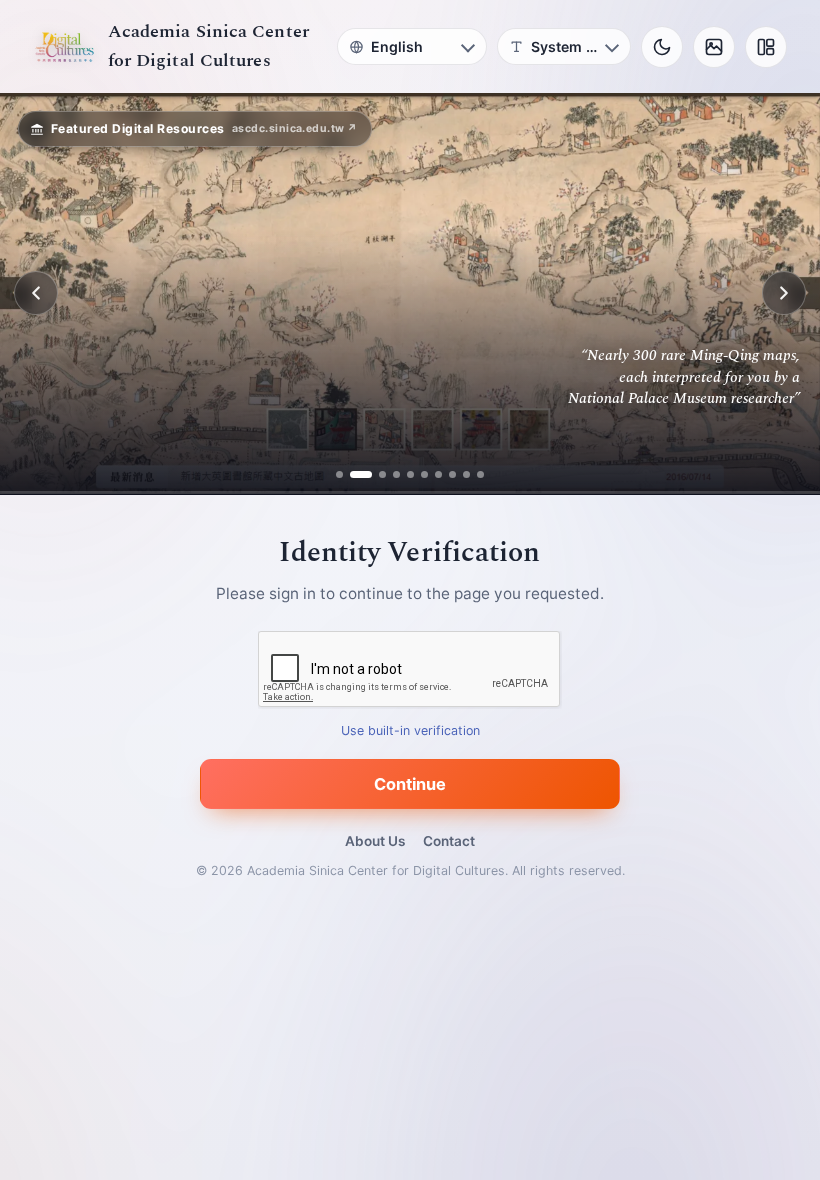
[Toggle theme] (662, 47)
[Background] (714, 47)
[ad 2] (353, 474)
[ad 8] (452, 474)
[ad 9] (466, 474)
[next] (784, 293)
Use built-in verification (410, 730)
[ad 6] (424, 474)
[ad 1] (339, 474)
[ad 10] (480, 474)
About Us (375, 841)
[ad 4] (396, 474)
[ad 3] (375, 474)
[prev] (36, 293)
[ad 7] (438, 474)
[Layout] (766, 47)
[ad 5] (410, 474)
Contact (449, 841)
